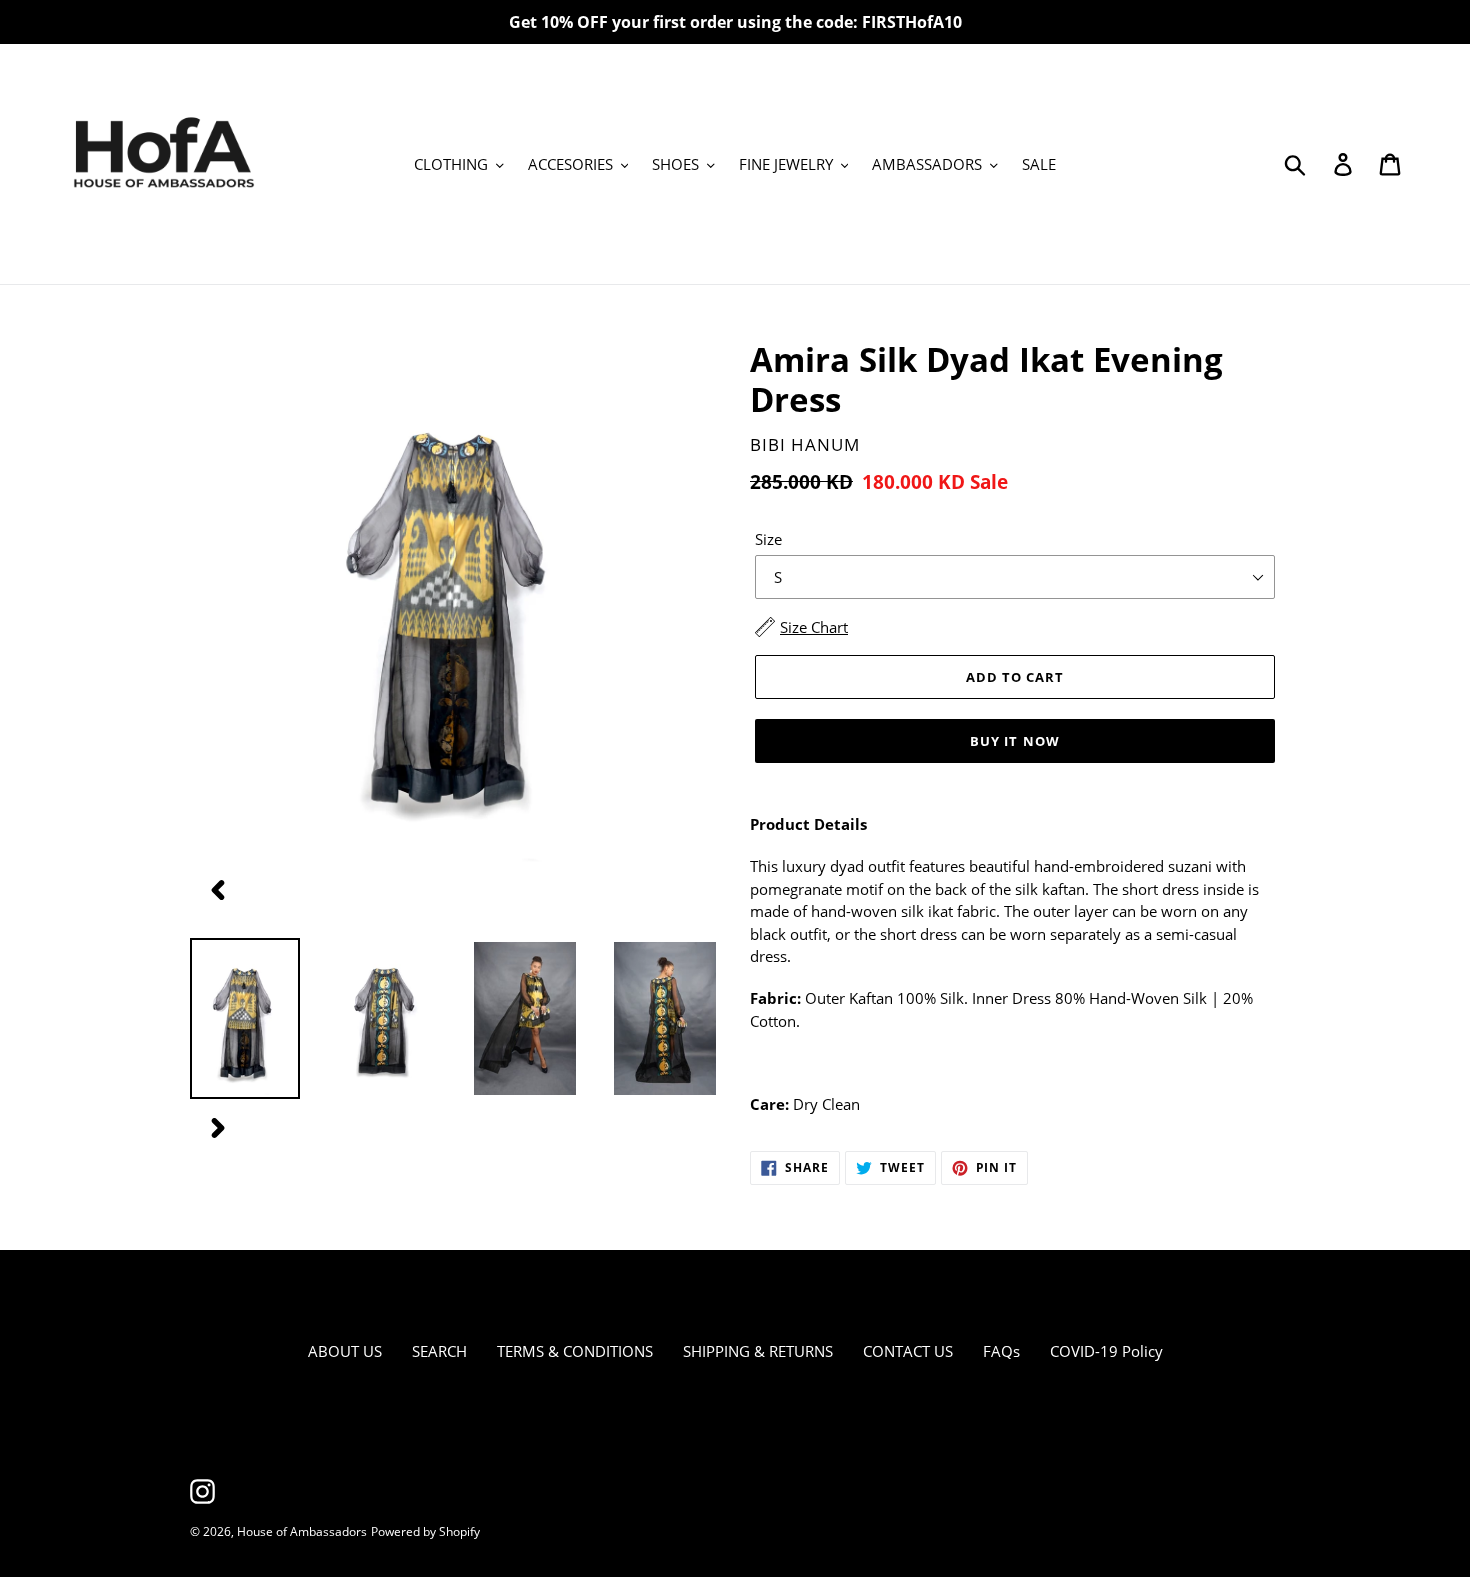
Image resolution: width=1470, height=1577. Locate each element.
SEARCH (439, 1351)
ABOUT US (345, 1351)
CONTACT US (908, 1351)
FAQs (1001, 1351)
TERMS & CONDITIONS (575, 1351)
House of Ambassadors (302, 1531)
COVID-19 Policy (1106, 1351)
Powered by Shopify (425, 1531)
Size (768, 539)
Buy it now (1014, 741)
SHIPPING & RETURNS (758, 1351)
